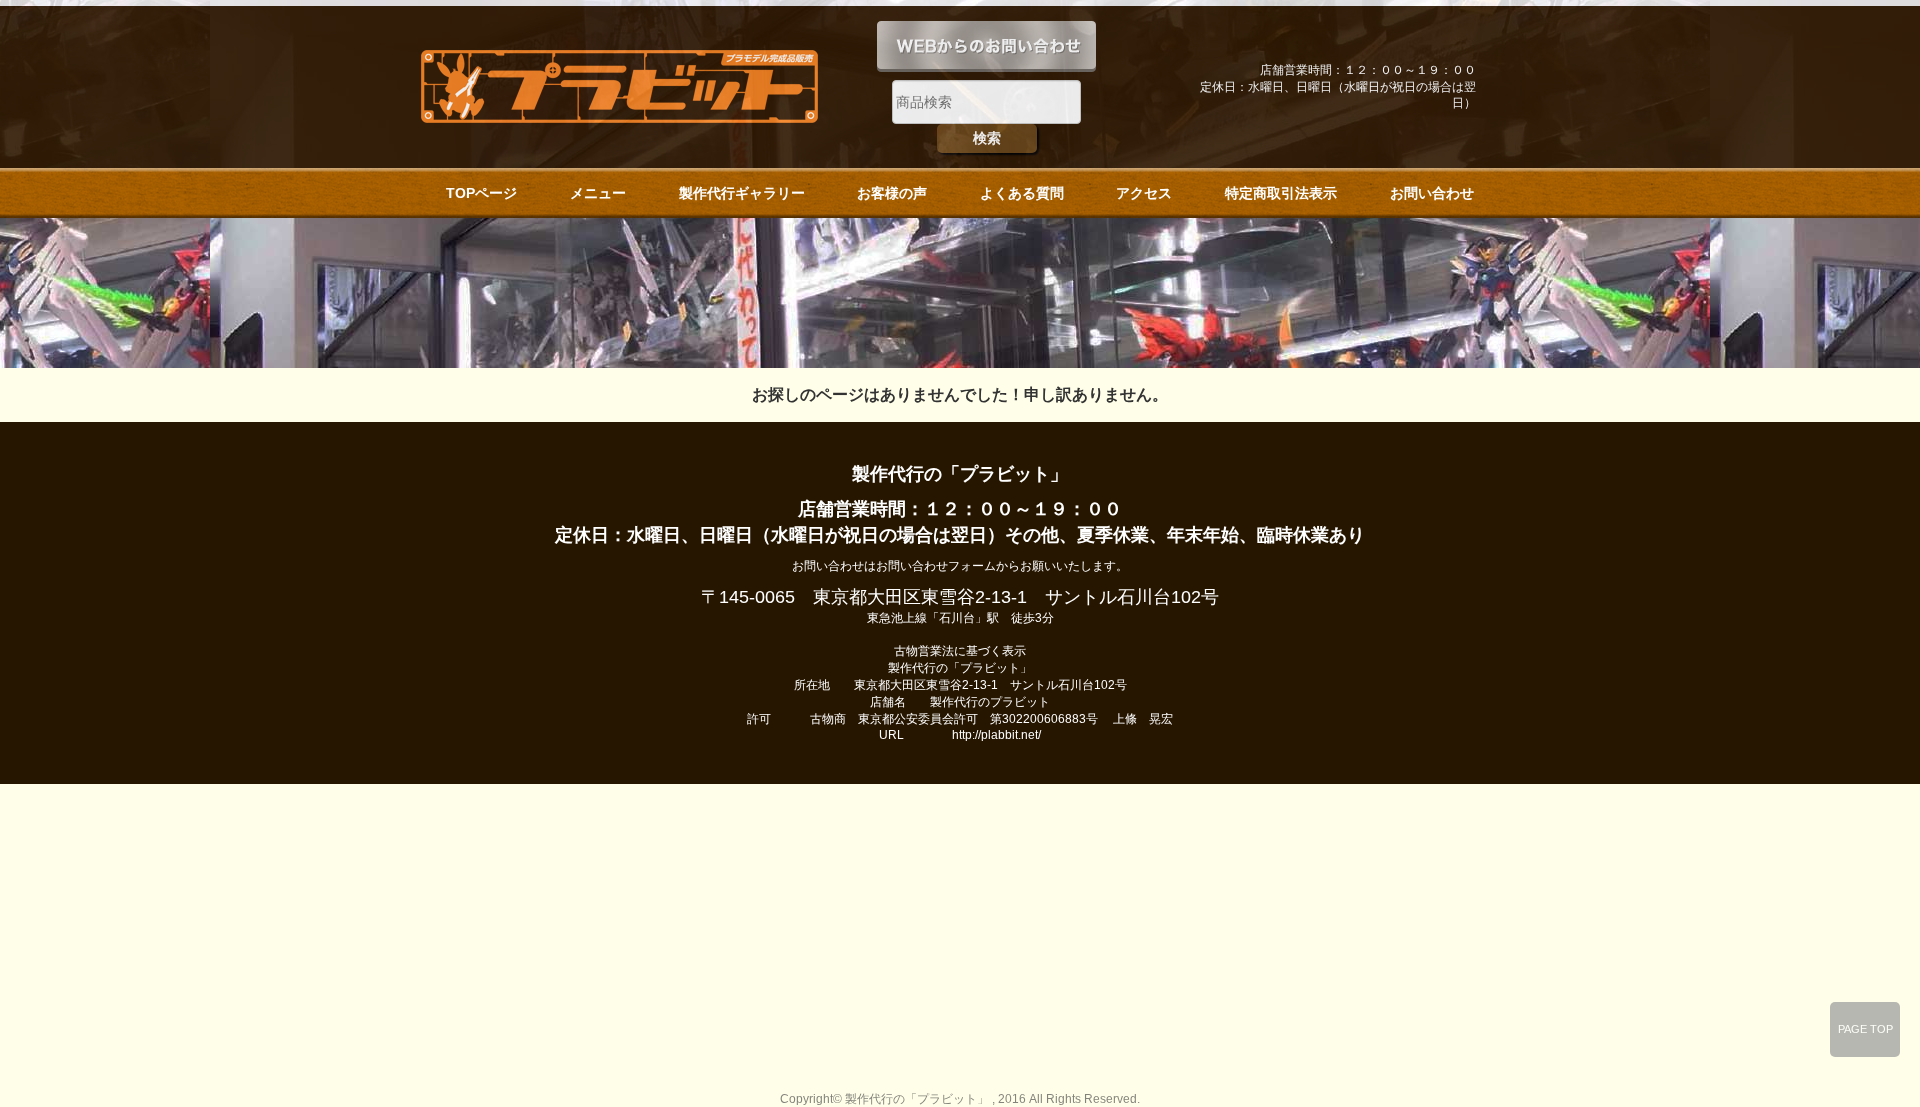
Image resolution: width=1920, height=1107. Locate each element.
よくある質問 (1022, 193)
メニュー (598, 193)
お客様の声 (892, 193)
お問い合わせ (1432, 193)
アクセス (1144, 193)
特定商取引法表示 (1281, 193)
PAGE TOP (1865, 1029)
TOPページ (481, 193)
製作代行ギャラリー (742, 193)
